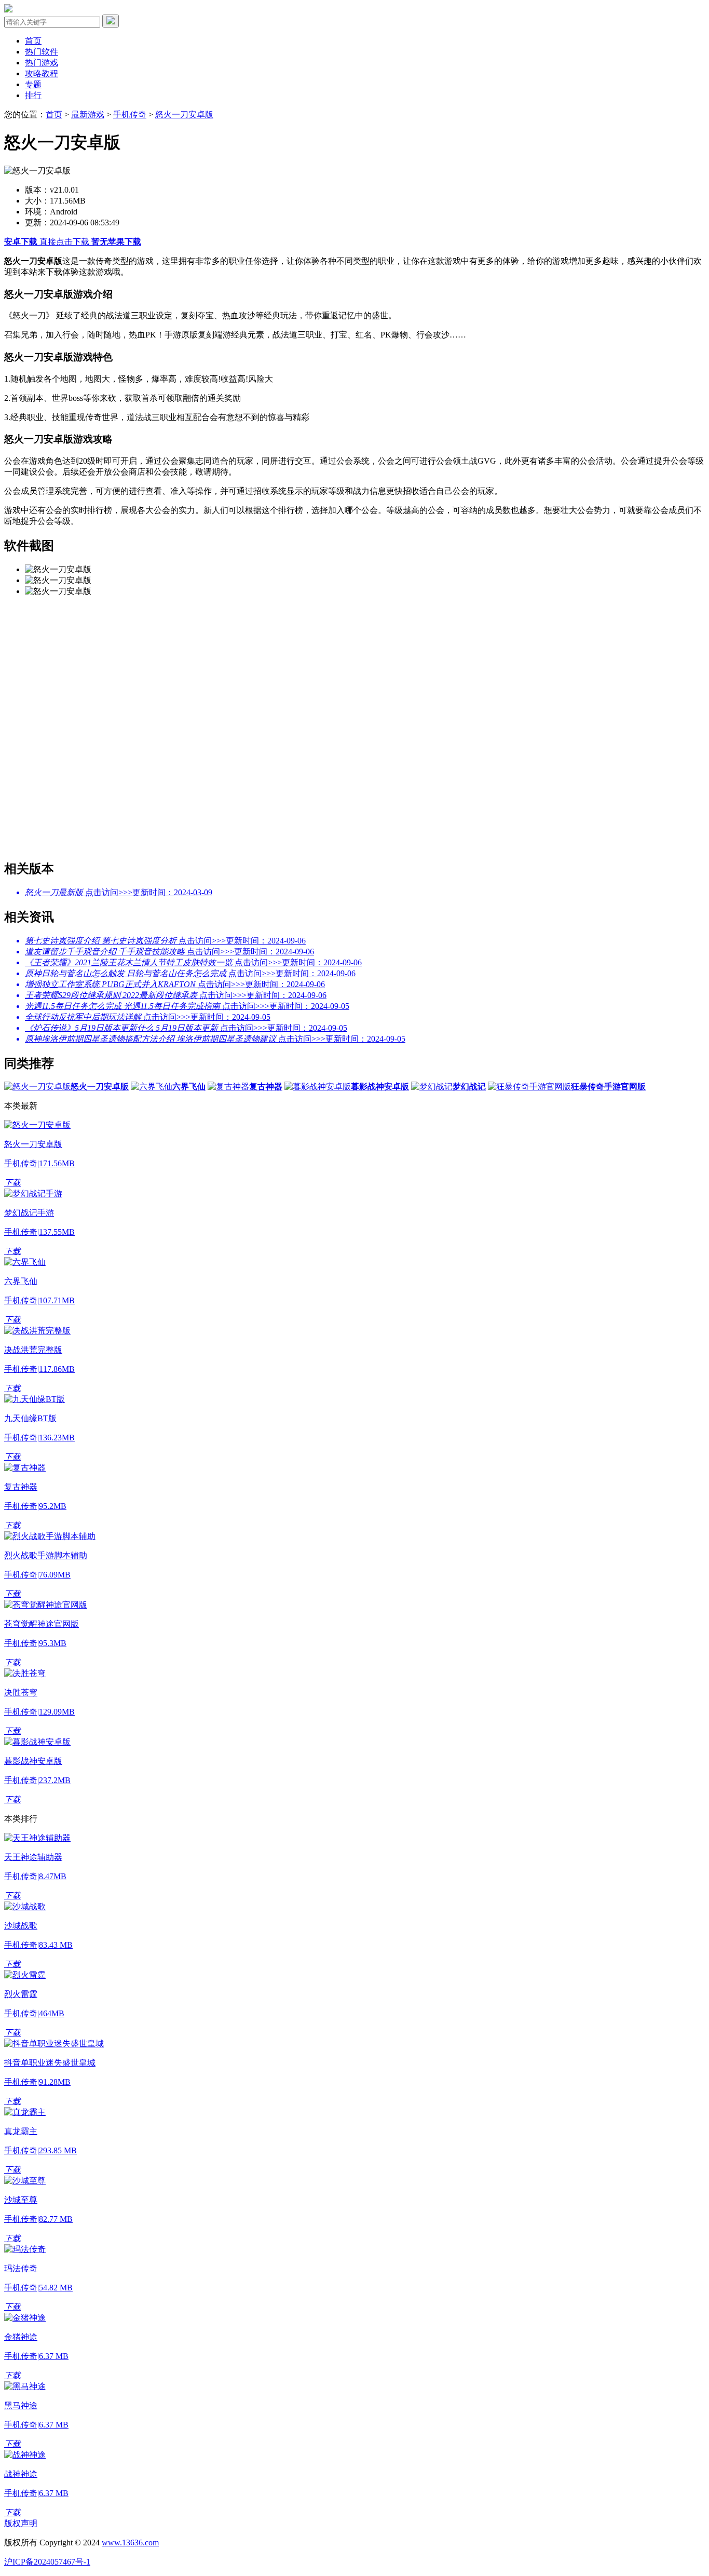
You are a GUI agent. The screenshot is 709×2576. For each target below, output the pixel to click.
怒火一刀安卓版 (184, 114)
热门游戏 (42, 63)
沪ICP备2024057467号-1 (47, 2562)
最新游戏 (88, 114)
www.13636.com (130, 2543)
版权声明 (21, 2523)
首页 (33, 41)
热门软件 (42, 52)
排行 (33, 95)
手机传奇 (130, 114)
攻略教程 (42, 73)
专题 (33, 84)
